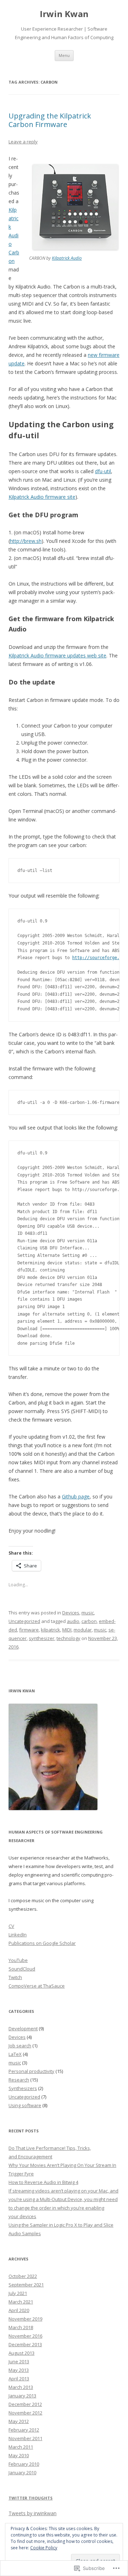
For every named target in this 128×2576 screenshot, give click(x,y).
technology (68, 1638)
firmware (29, 1630)
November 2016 (25, 2336)
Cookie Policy (44, 2548)
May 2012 (19, 2421)
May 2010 (19, 2455)
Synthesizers (23, 2088)
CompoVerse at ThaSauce (37, 1986)
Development (23, 2028)
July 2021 (18, 2293)
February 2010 (24, 2464)
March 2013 (21, 2387)
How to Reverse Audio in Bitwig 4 (43, 2182)
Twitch (15, 1977)
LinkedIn (18, 1935)
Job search (20, 2046)
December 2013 (25, 2344)
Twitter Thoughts (31, 2498)
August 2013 (22, 2353)
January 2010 (22, 2472)
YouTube (18, 1960)
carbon (89, 1621)
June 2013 (19, 2361)
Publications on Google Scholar (42, 1943)
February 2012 (24, 2430)
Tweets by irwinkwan (33, 2513)
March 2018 (21, 2327)
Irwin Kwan (64, 14)
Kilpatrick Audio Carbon (14, 235)
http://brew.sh (26, 541)
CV (11, 1926)
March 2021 (21, 2302)
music (88, 1613)
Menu (64, 55)
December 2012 (25, 2404)
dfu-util (103, 471)
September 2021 (26, 2285)
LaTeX (15, 2054)
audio (73, 1621)
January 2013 (22, 2396)
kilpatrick (50, 1630)
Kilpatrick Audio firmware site (42, 497)
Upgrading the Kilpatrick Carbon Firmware (50, 120)
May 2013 (19, 2370)
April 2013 (19, 2379)
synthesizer (42, 1638)
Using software (25, 2105)
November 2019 (25, 2319)
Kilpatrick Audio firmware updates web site (57, 655)
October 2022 (23, 2276)
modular (83, 1630)
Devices (71, 1613)
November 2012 (25, 2413)
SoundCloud (22, 1969)
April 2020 (19, 2310)
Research (19, 2080)
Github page (76, 1496)
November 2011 (25, 2438)
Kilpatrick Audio (67, 258)
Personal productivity (31, 2071)
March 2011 (21, 2447)
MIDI (67, 1630)
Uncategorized (24, 1621)
